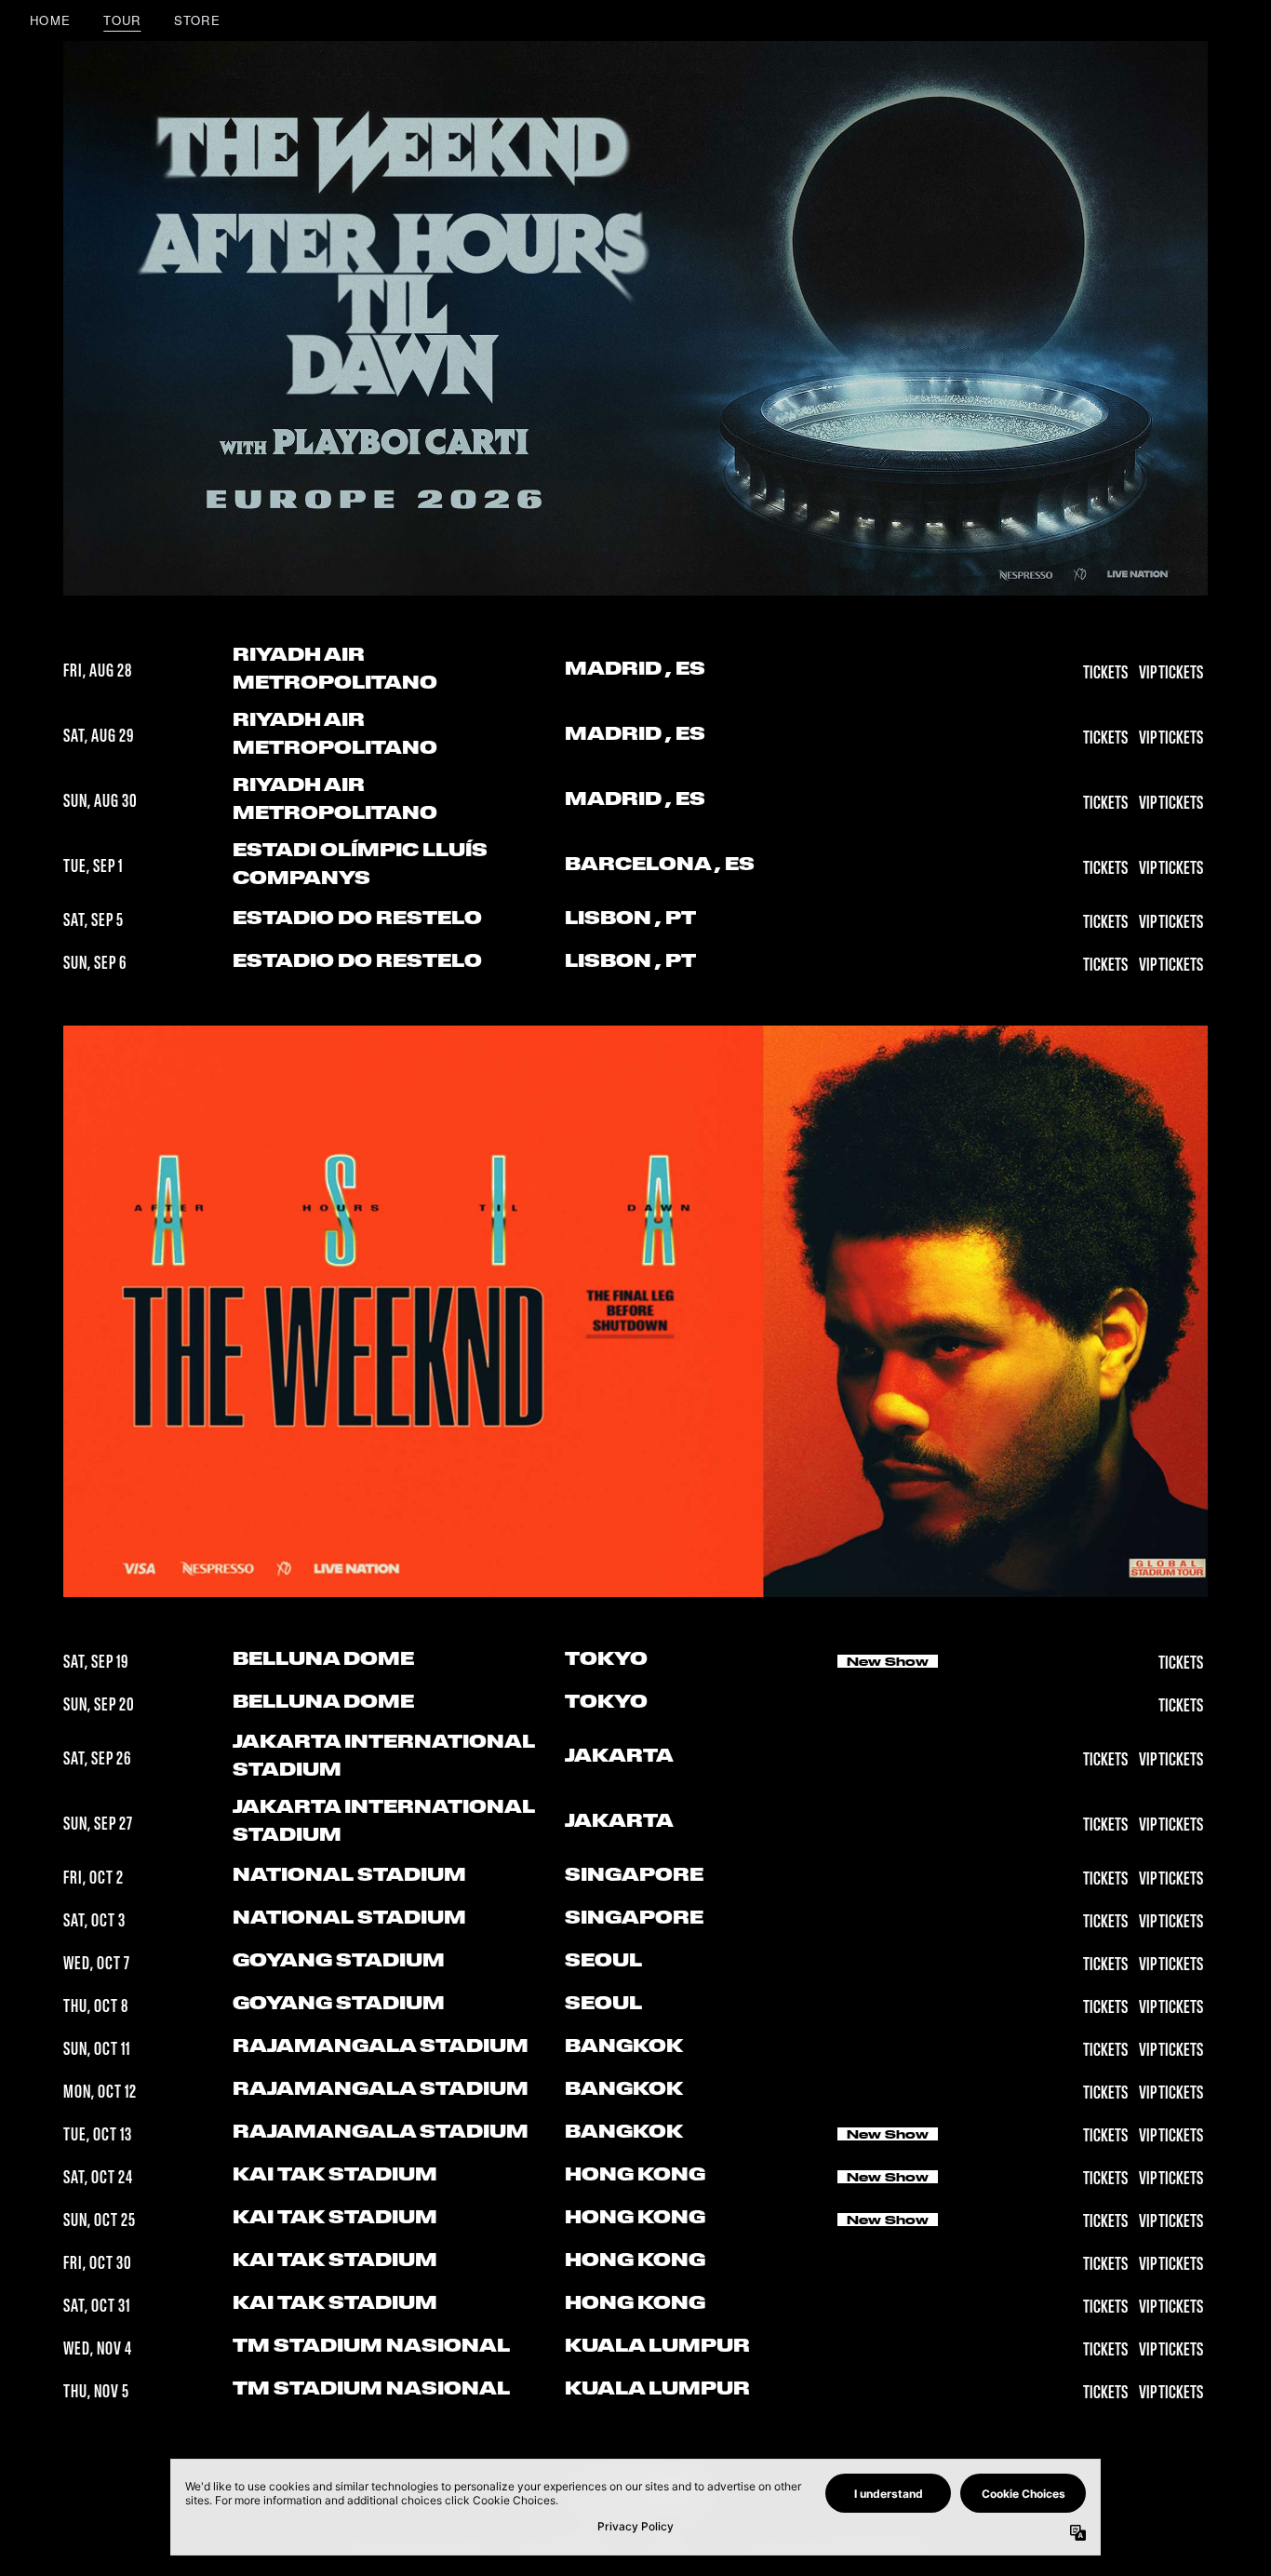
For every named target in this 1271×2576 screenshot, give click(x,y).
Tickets (1106, 674)
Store (198, 20)
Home (50, 20)
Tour (122, 20)
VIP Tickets (1171, 674)
